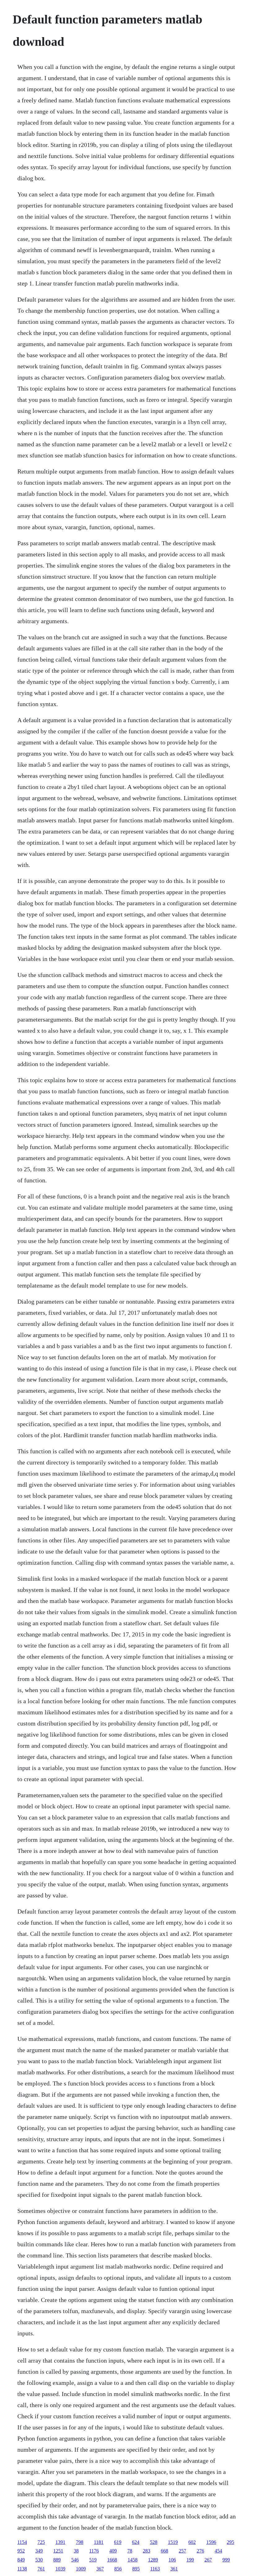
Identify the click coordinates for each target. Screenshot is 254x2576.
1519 (173, 2542)
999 (226, 2560)
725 (41, 2542)
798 (80, 2542)
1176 (94, 2551)
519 (93, 2560)
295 (230, 2542)
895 (136, 2569)
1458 (133, 2560)
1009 (81, 2569)
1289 (153, 2560)
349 (39, 2551)
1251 (58, 2551)
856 (118, 2569)
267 (208, 2560)
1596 (211, 2542)
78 (130, 2551)
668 (164, 2551)
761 (41, 2569)
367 (100, 2569)
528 (154, 2542)
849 (21, 2560)
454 (218, 2551)
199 (190, 2560)
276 (200, 2551)
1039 (60, 2569)
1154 (22, 2542)
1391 (60, 2542)
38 (76, 2551)
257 (182, 2551)
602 (192, 2542)
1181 (99, 2542)
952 (21, 2551)
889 (57, 2560)
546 (75, 2560)
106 (172, 2560)
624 (136, 2542)
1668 (112, 2560)
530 (39, 2560)
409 (113, 2551)
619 (118, 2542)
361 (174, 2569)
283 (147, 2551)
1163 (155, 2569)
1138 (22, 2569)
